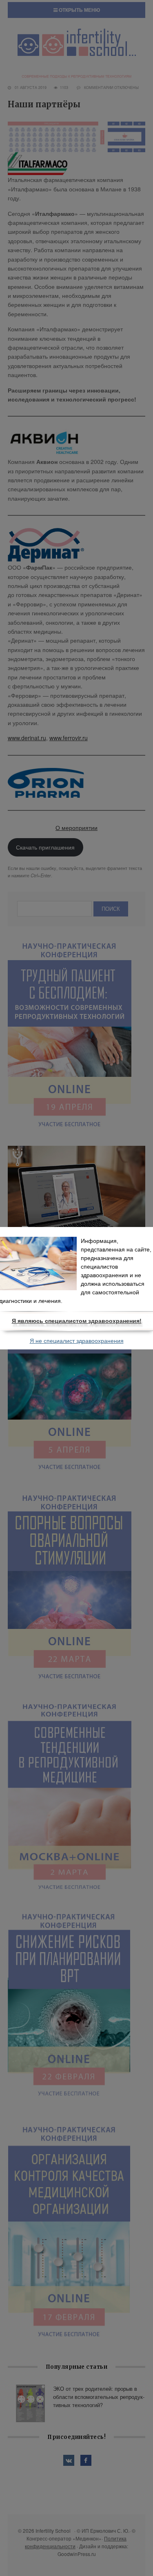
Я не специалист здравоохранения (77, 1341)
